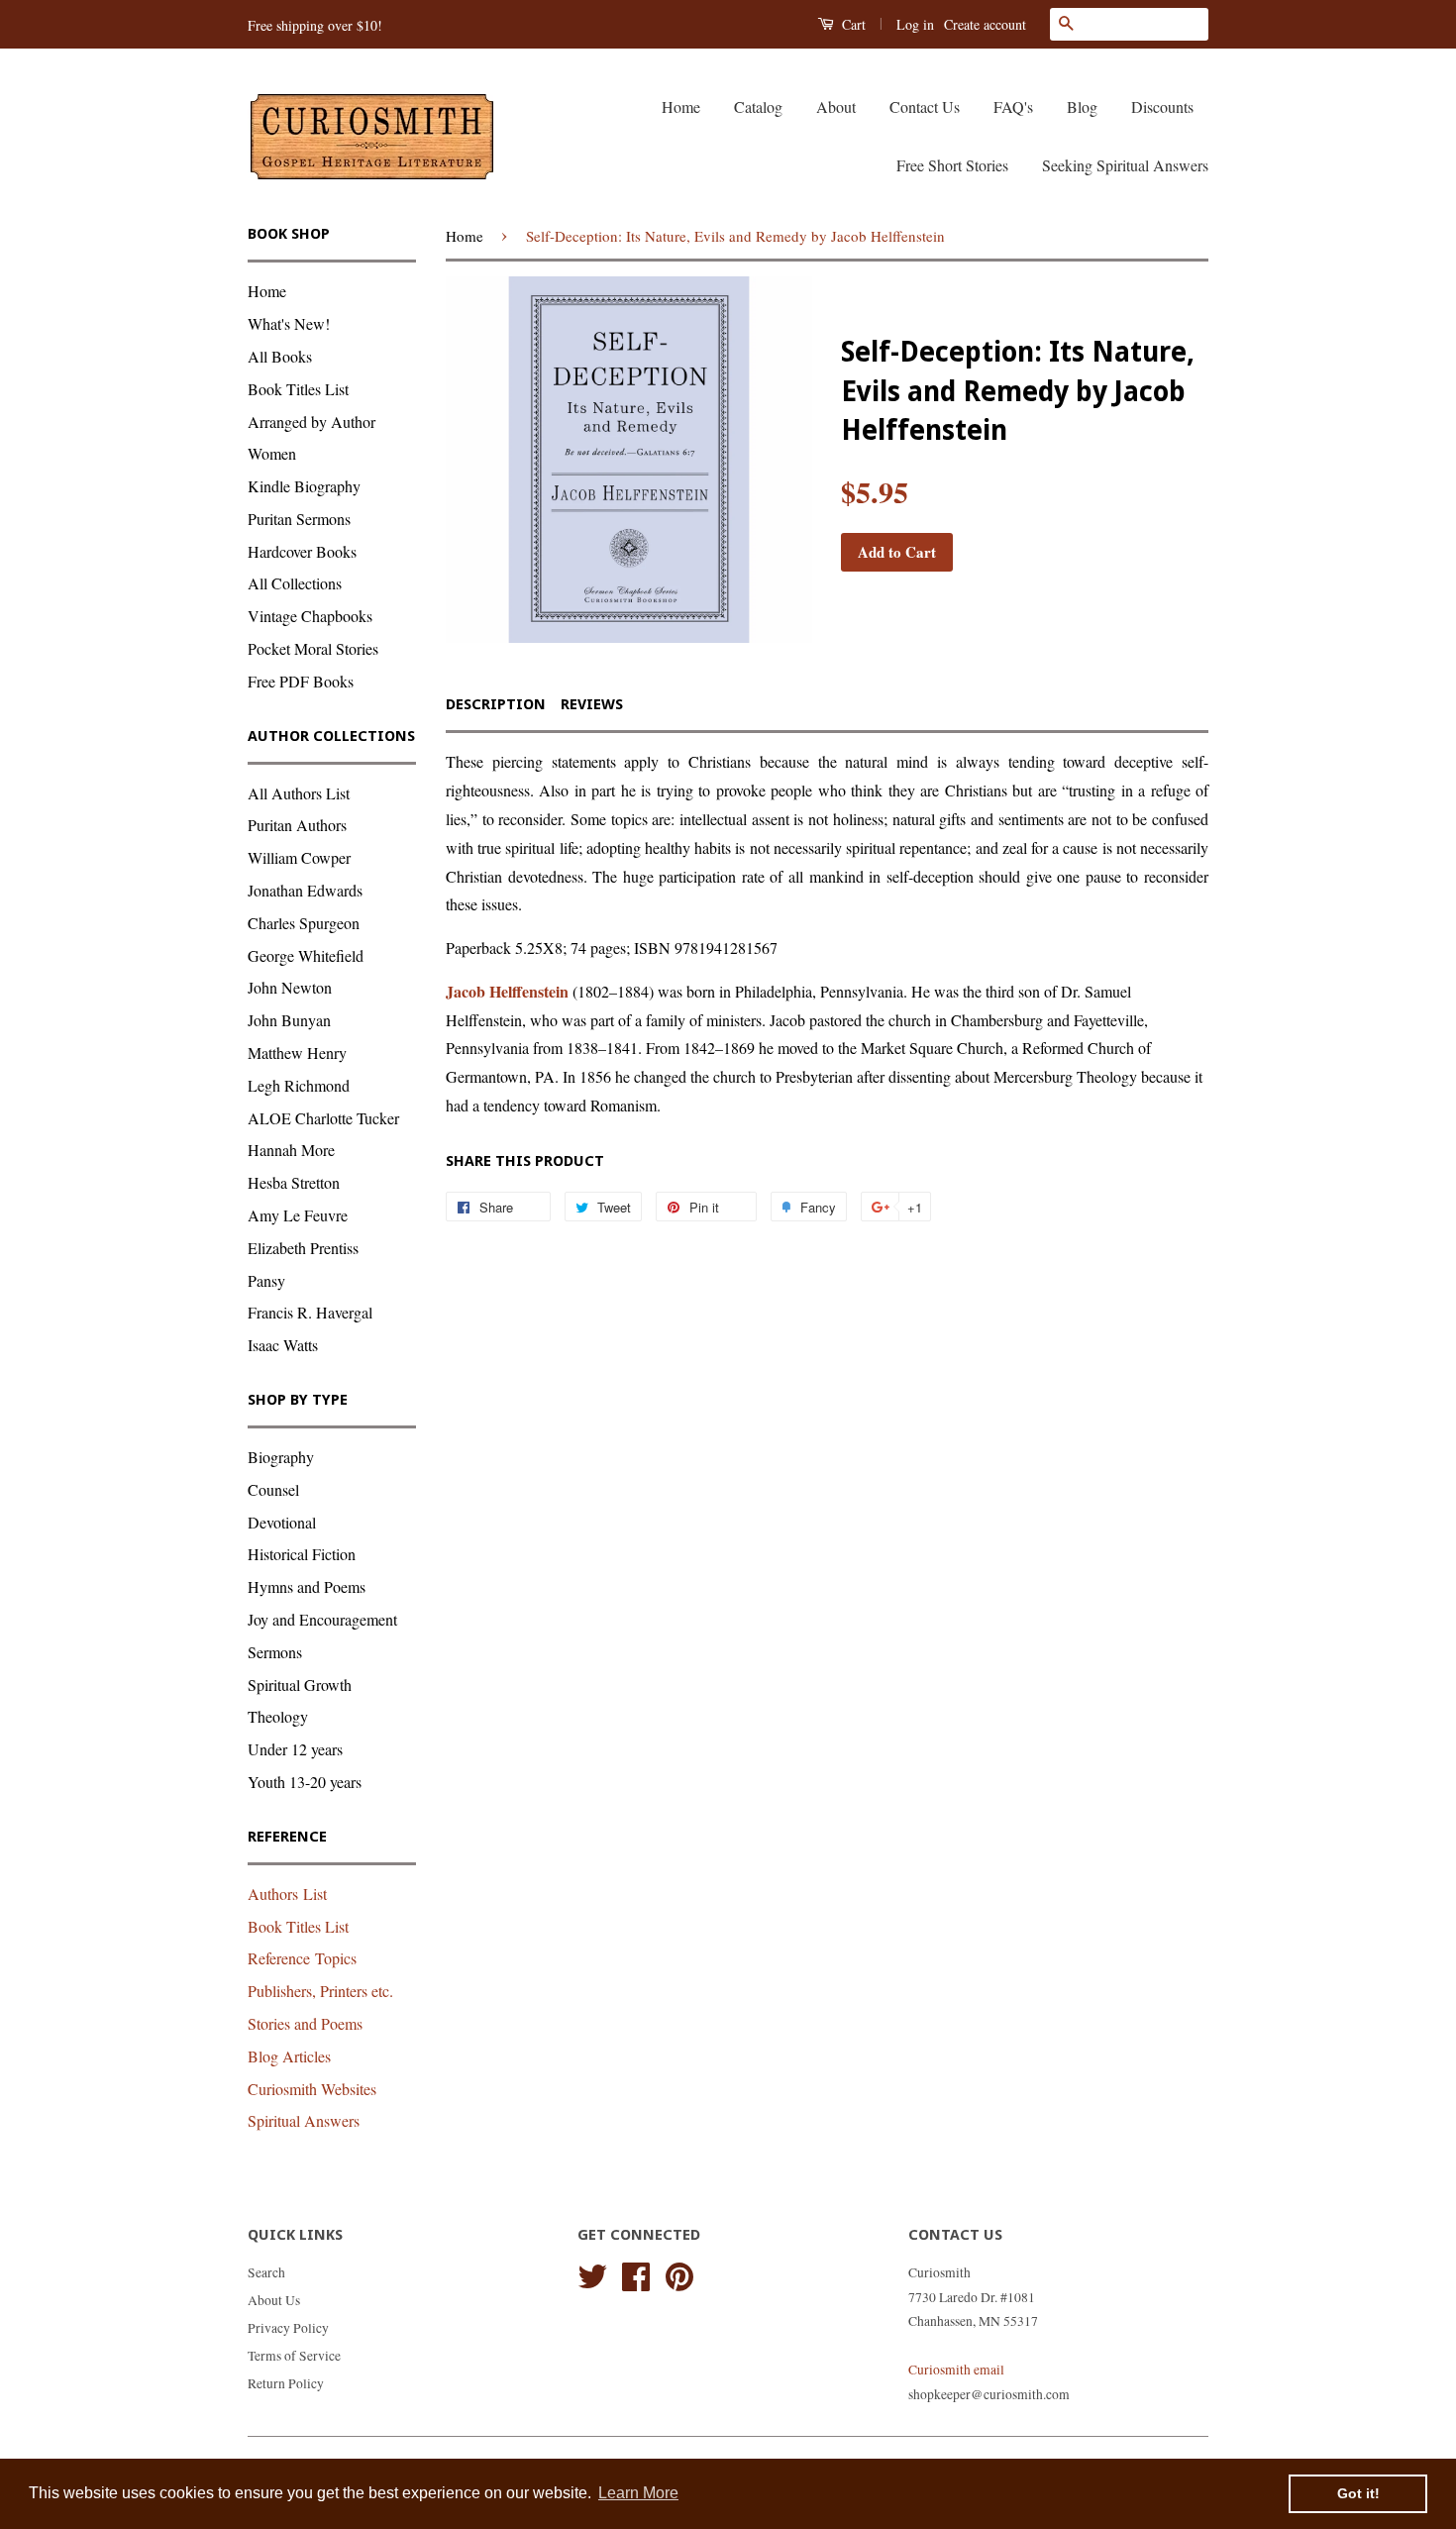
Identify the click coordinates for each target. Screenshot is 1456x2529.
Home (681, 106)
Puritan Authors (297, 825)
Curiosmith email (956, 2370)
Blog (1082, 106)
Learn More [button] (638, 2493)
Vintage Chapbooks (310, 616)
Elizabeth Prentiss (303, 1248)
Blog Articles (289, 2056)
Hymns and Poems (307, 1586)
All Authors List (299, 793)
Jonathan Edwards (305, 890)
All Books (280, 356)
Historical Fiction (302, 1554)
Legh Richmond (299, 1085)
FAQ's (1013, 106)
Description (496, 704)
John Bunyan (289, 1020)
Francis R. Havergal (310, 1312)
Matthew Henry (297, 1053)
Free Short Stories (952, 165)
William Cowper (299, 857)
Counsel (273, 1489)
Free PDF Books (301, 681)
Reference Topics (302, 1958)
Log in (915, 24)
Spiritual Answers (304, 2120)
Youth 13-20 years (305, 1782)
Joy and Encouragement (322, 1619)
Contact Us (925, 106)
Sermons (275, 1652)
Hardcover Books (302, 551)
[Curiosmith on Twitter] (592, 2273)
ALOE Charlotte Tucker (323, 1118)
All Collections (295, 583)
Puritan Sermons (299, 519)
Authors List (287, 1894)
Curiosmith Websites (312, 2089)
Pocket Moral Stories (313, 648)
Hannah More (291, 1150)
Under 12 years (295, 1749)
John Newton (290, 987)
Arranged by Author (312, 421)
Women (272, 453)
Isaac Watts (283, 1345)
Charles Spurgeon (304, 923)
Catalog (758, 106)
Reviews (592, 704)
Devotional (282, 1522)
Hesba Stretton (294, 1182)
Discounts (1162, 106)
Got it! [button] (1358, 2493)
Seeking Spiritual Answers (1125, 165)
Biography (281, 1457)
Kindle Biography (304, 486)
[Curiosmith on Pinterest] (679, 2273)
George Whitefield (306, 955)
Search (266, 2272)
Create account (985, 24)
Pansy (266, 1280)
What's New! (289, 323)
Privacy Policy (288, 2328)
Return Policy (286, 2383)
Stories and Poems (305, 2023)
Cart (852, 24)
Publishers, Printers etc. (320, 1991)
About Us (274, 2300)
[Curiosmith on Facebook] (636, 2273)
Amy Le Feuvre (298, 1215)
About (836, 106)
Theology (278, 1716)
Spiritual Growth (300, 1685)
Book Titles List (298, 389)
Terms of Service (294, 2356)
